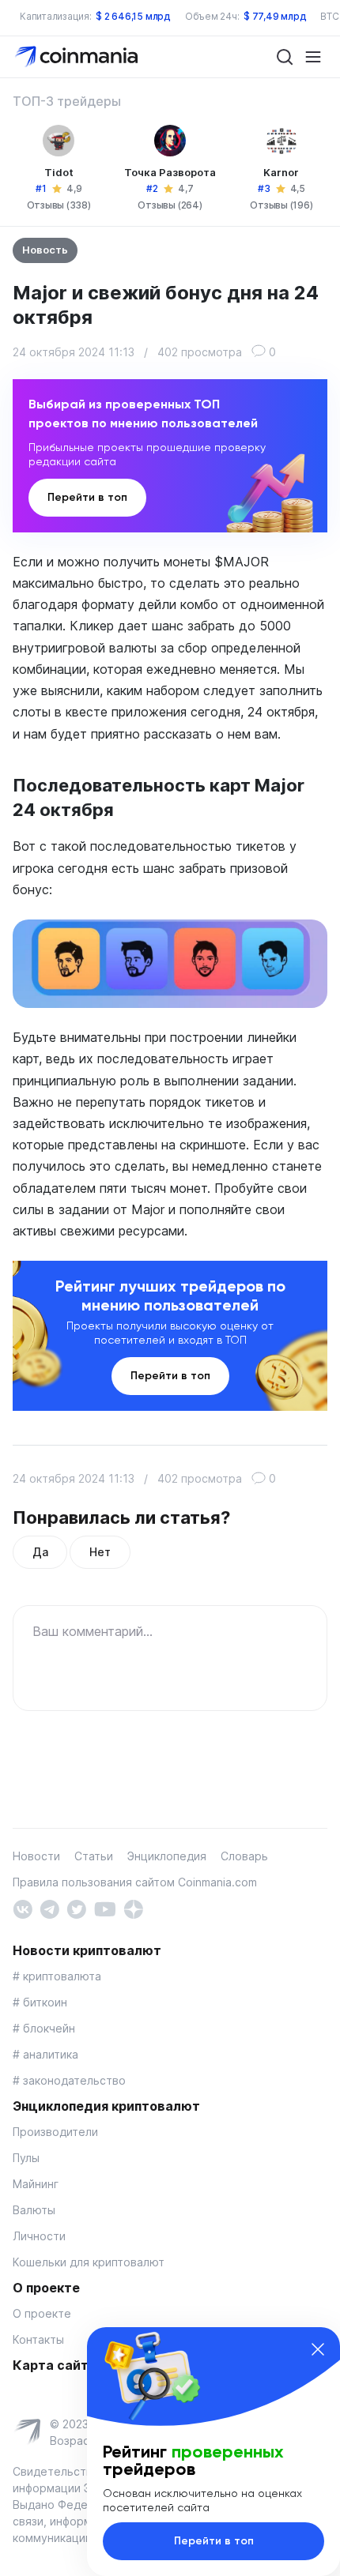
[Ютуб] (105, 1908)
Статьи (94, 1856)
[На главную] (78, 56)
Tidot (59, 172)
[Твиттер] (76, 1908)
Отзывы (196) (281, 205)
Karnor (281, 172)
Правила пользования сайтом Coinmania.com (135, 1882)
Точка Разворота (170, 172)
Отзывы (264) (170, 205)
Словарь (244, 1856)
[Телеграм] (49, 1908)
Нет (100, 1552)
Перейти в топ (87, 497)
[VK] (23, 1908)
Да (40, 1552)
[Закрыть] (318, 2349)
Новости (36, 1856)
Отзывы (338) (59, 205)
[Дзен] (133, 1908)
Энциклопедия (167, 1856)
